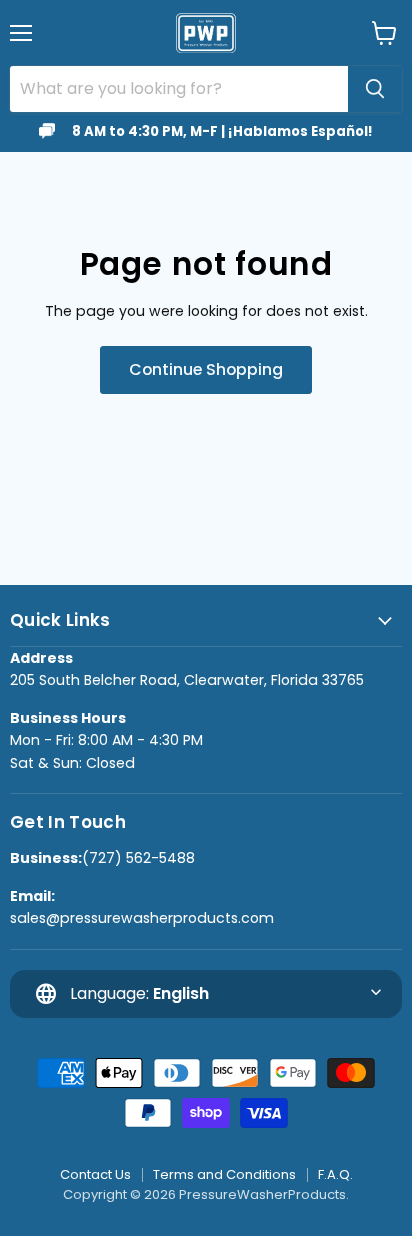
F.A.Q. (335, 1174)
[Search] (375, 89)
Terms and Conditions (224, 1174)
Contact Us (95, 1174)
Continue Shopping (206, 369)
